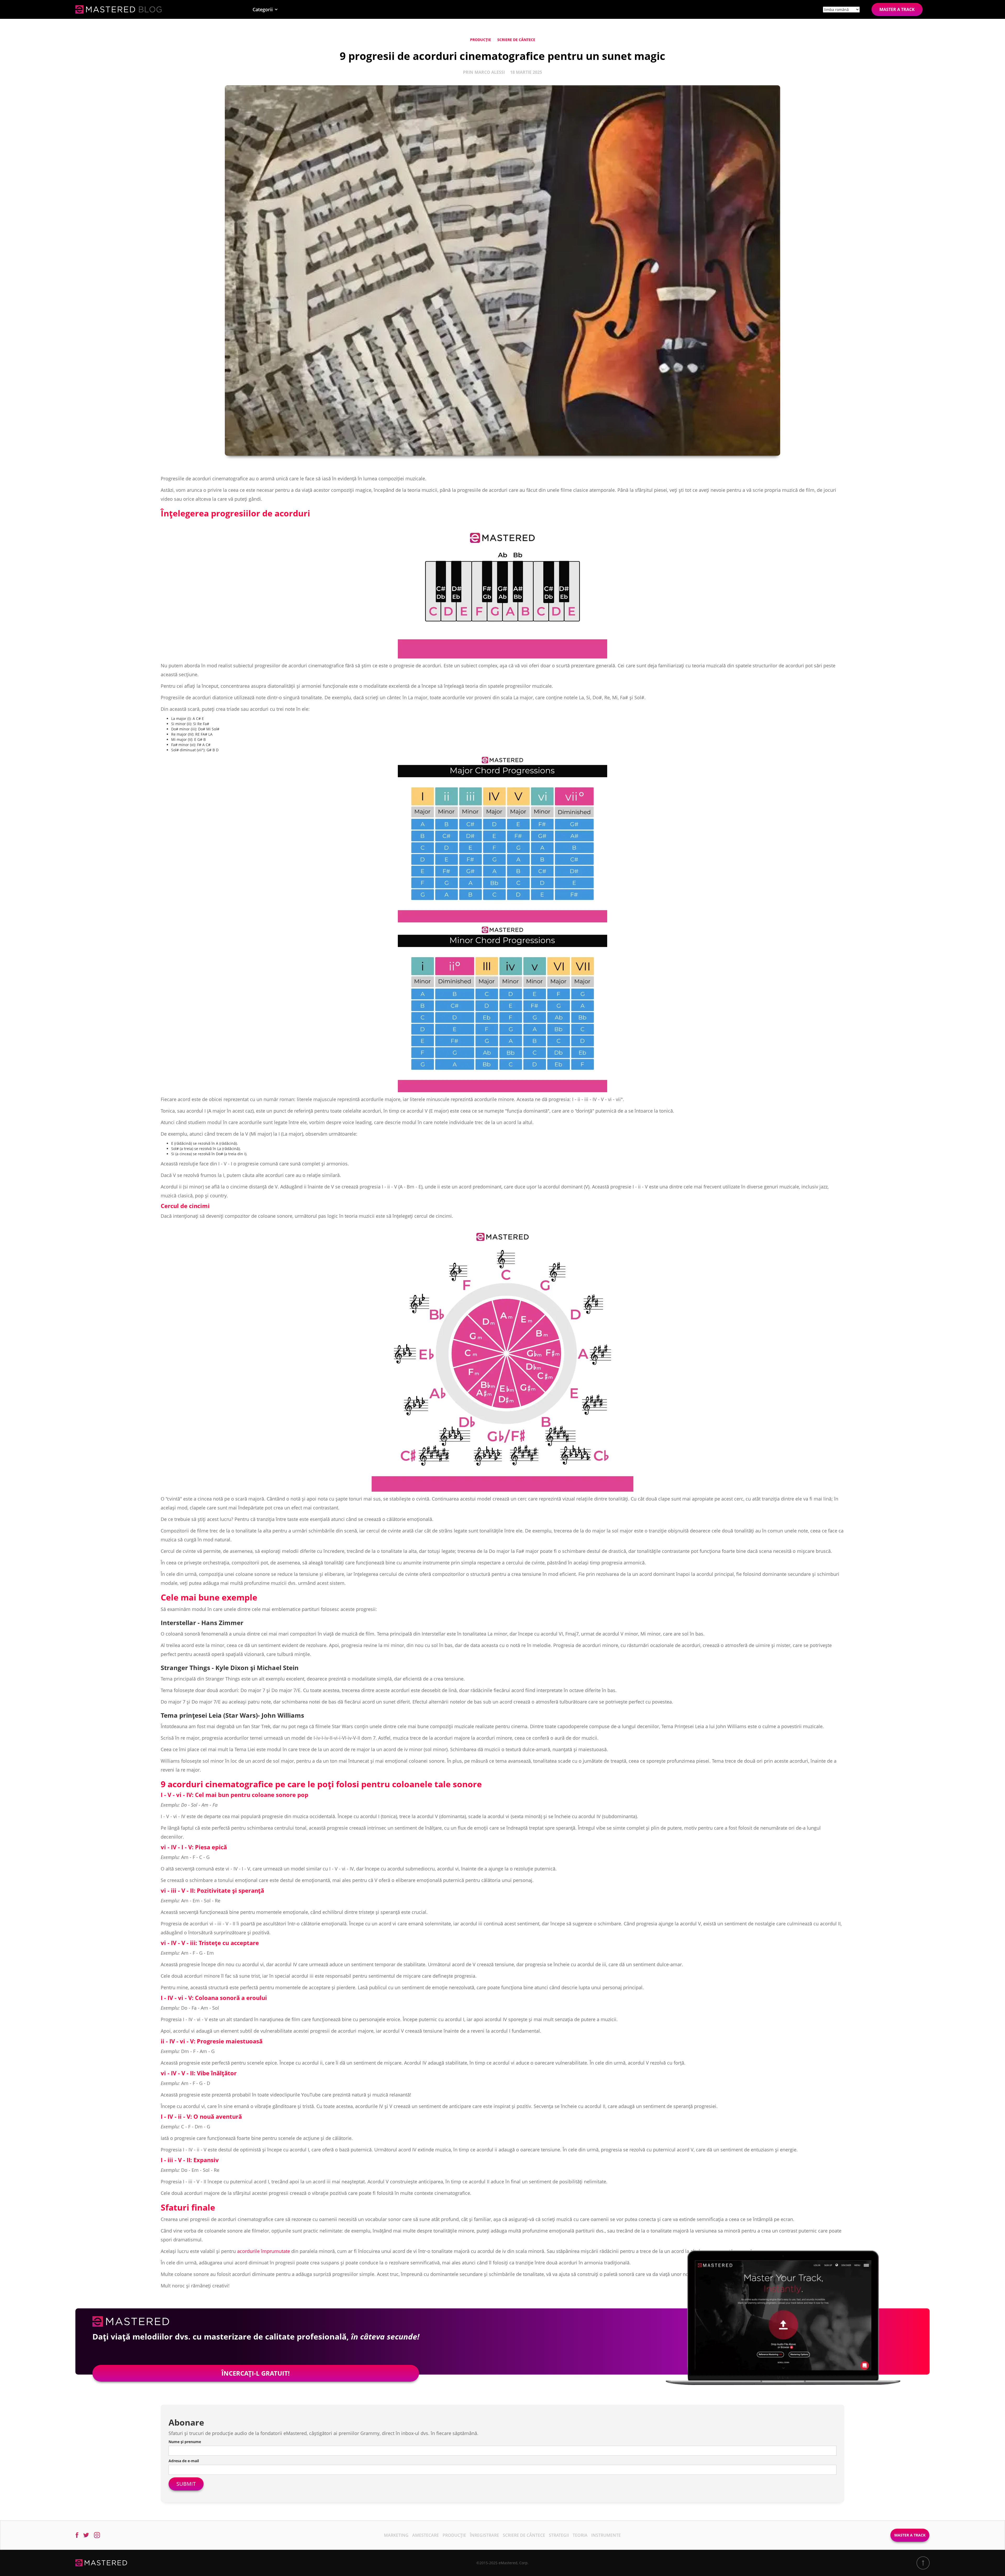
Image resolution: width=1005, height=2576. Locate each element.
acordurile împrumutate (264, 2251)
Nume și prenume (185, 2442)
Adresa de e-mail (184, 2461)
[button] (265, 9)
